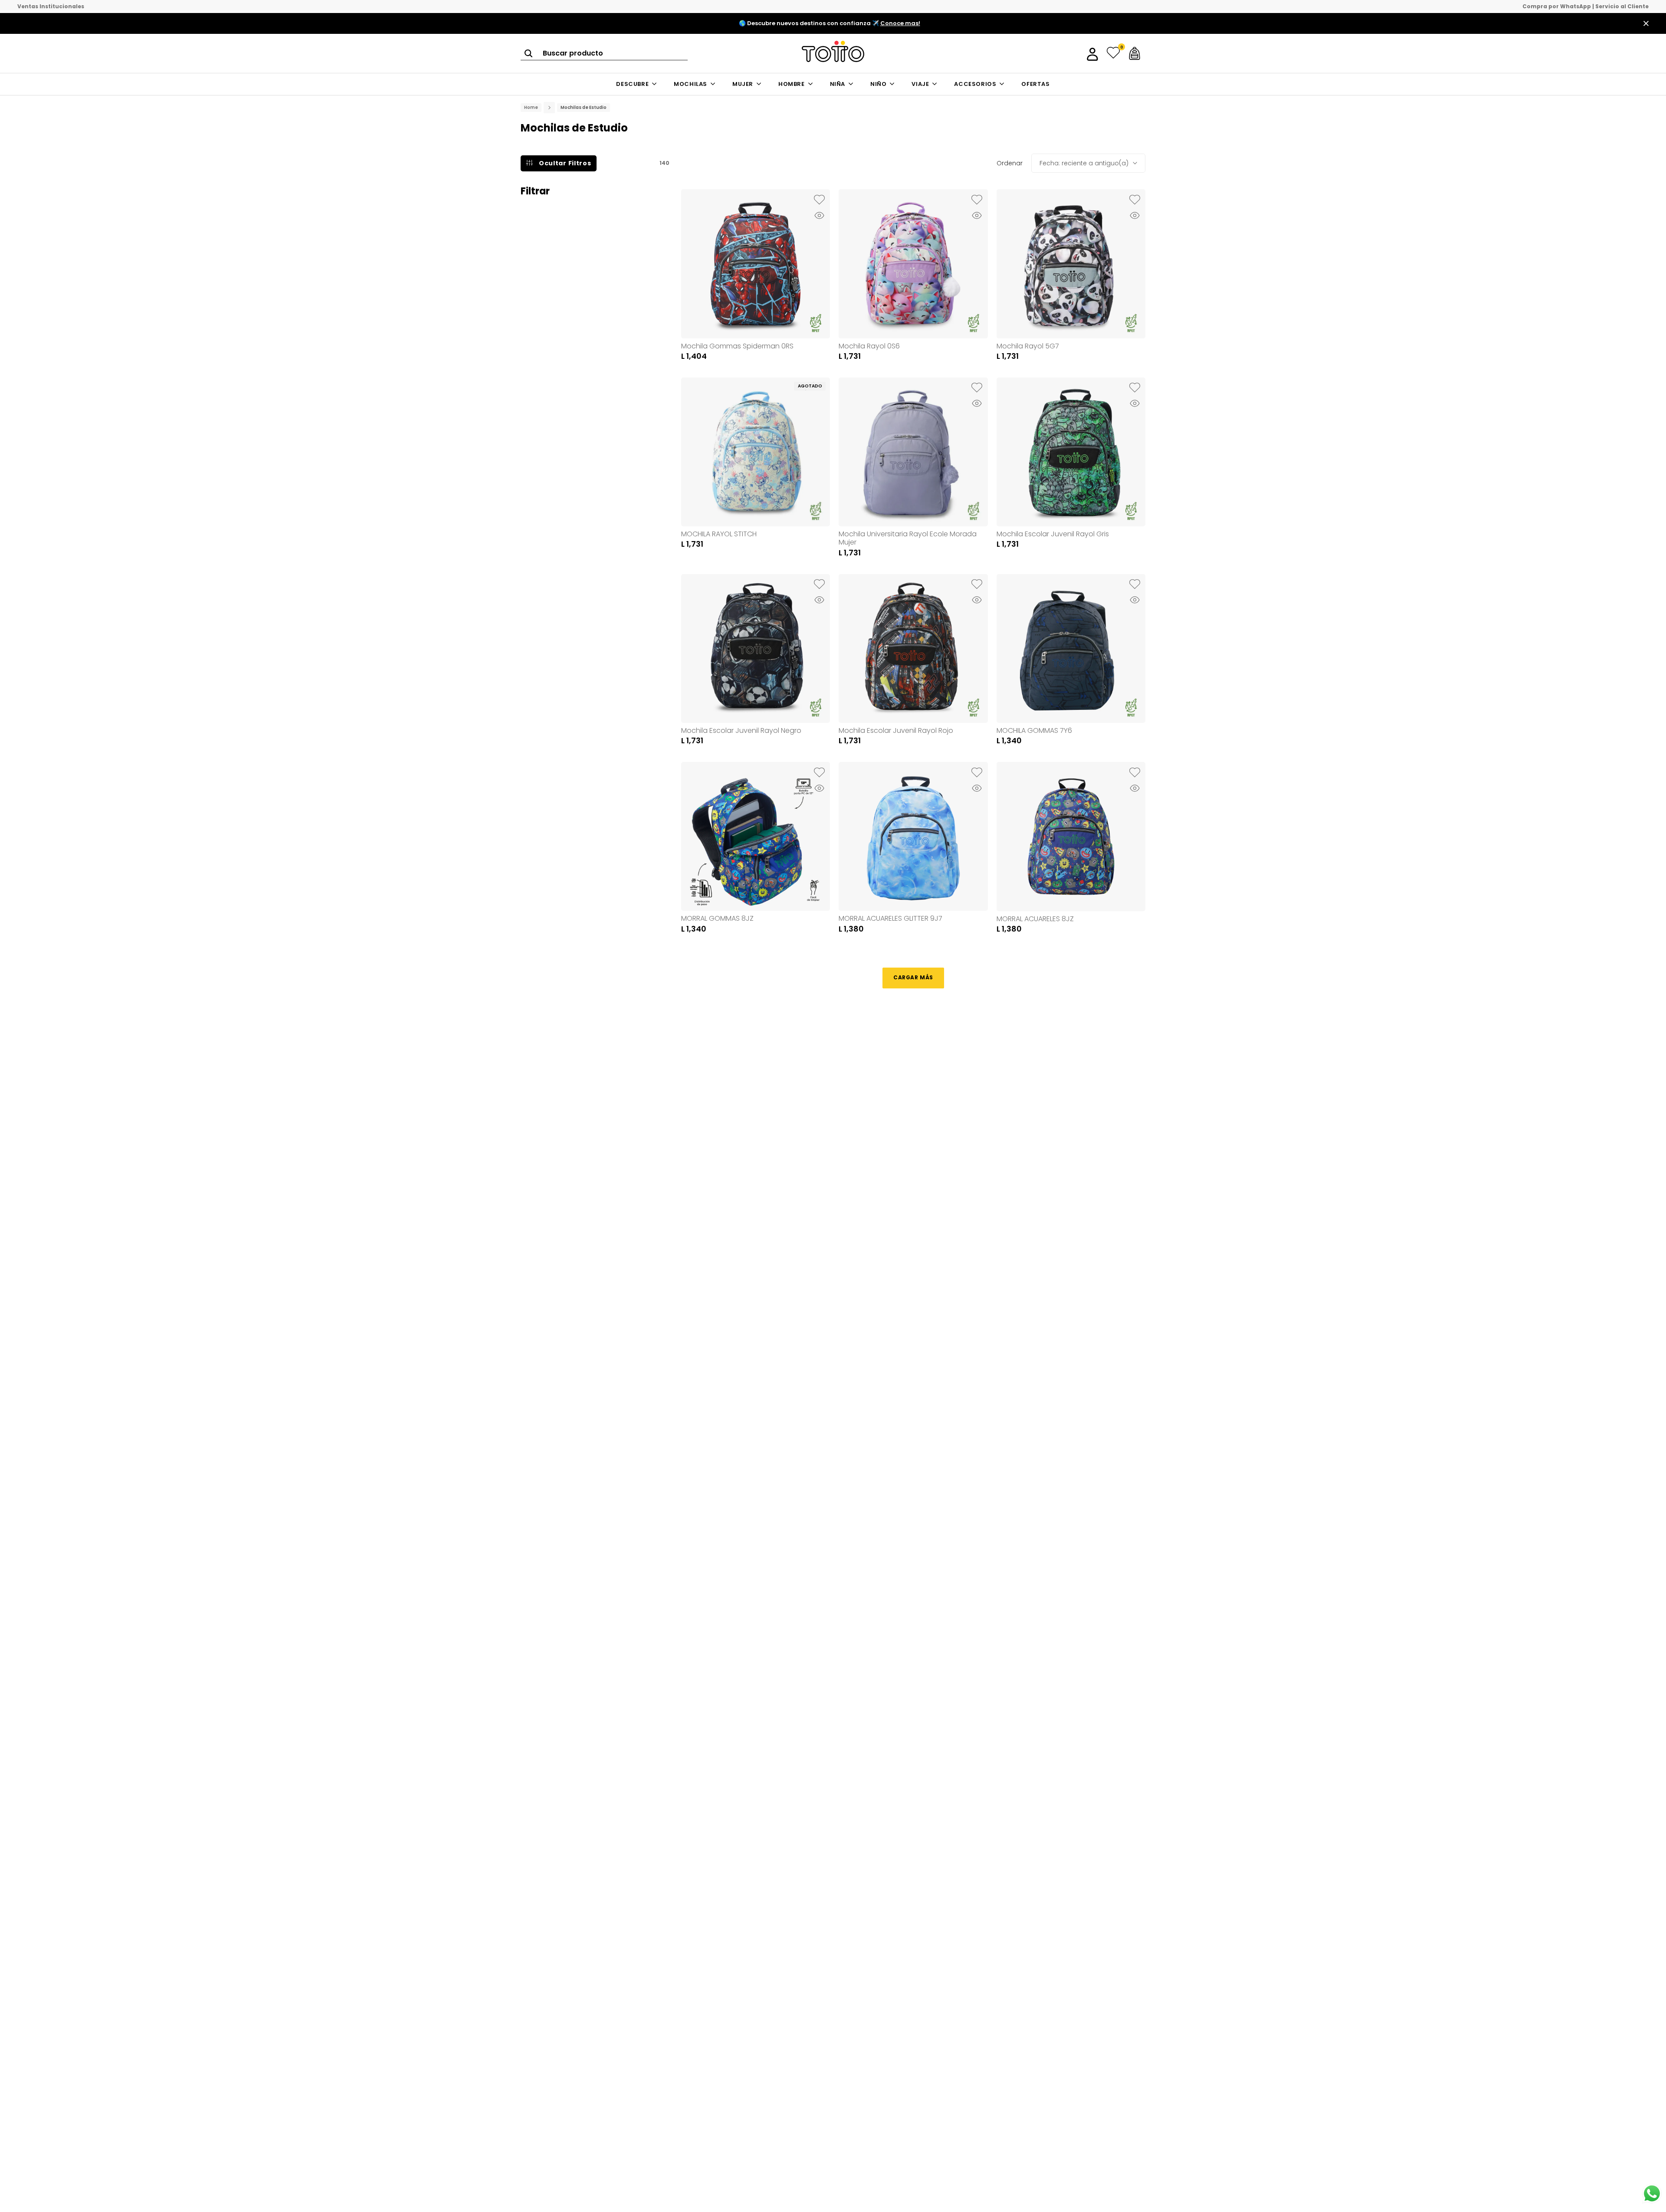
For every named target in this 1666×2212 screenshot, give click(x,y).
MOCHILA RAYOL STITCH (719, 534)
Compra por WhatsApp (1557, 7)
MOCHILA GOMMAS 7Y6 (1034, 730)
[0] (1113, 53)
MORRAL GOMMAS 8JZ (717, 918)
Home (531, 108)
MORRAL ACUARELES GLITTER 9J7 (890, 918)
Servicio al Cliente (1622, 7)
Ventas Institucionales (51, 7)
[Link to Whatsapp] (1652, 2194)
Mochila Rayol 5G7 (1028, 346)
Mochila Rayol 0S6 (869, 346)
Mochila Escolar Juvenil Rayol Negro (741, 730)
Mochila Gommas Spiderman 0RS (737, 346)
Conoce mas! (900, 23)
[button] (819, 200)
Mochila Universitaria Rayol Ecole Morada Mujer (908, 538)
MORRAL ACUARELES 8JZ (1035, 919)
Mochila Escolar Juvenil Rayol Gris (1053, 534)
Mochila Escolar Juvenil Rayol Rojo (896, 730)
